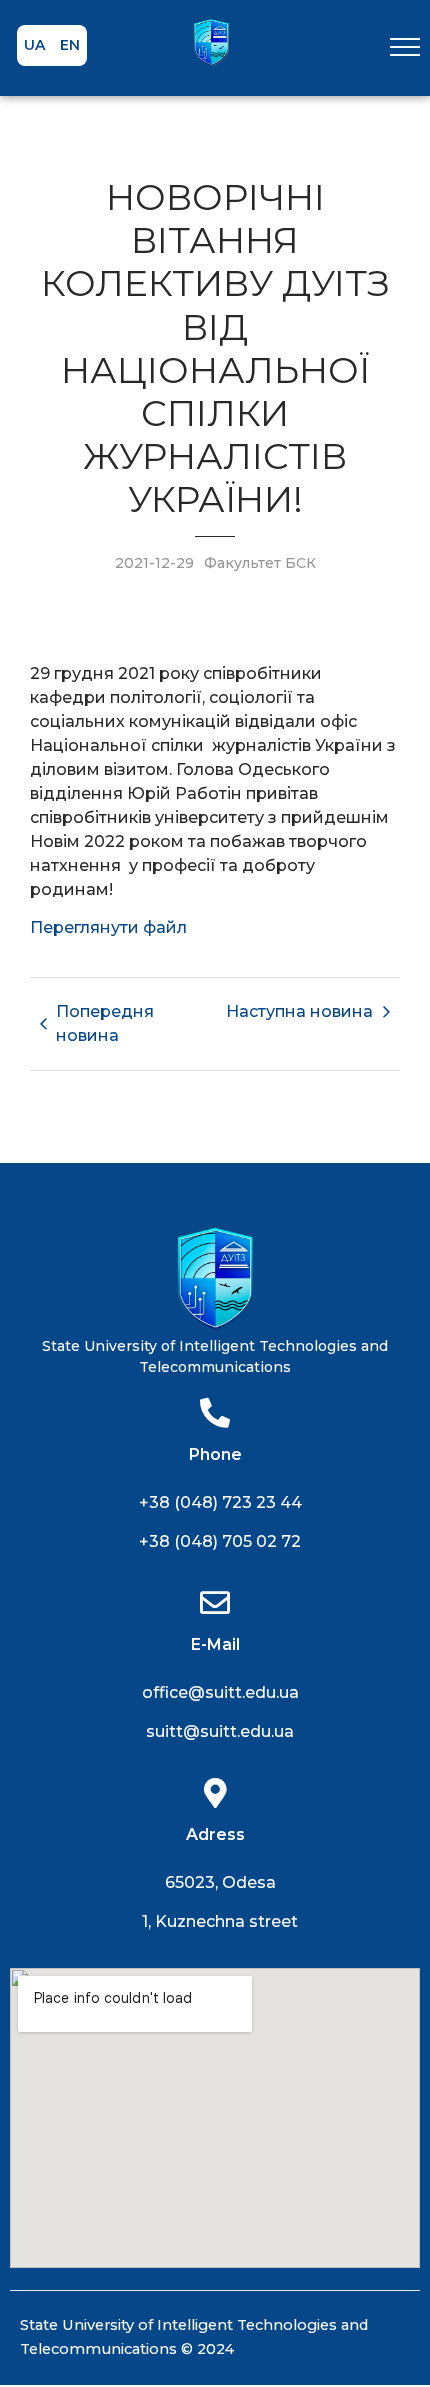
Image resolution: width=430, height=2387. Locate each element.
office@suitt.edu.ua (220, 1692)
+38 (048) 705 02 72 (220, 1541)
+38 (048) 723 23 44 (220, 1502)
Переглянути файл (108, 927)
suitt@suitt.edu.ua (220, 1731)
